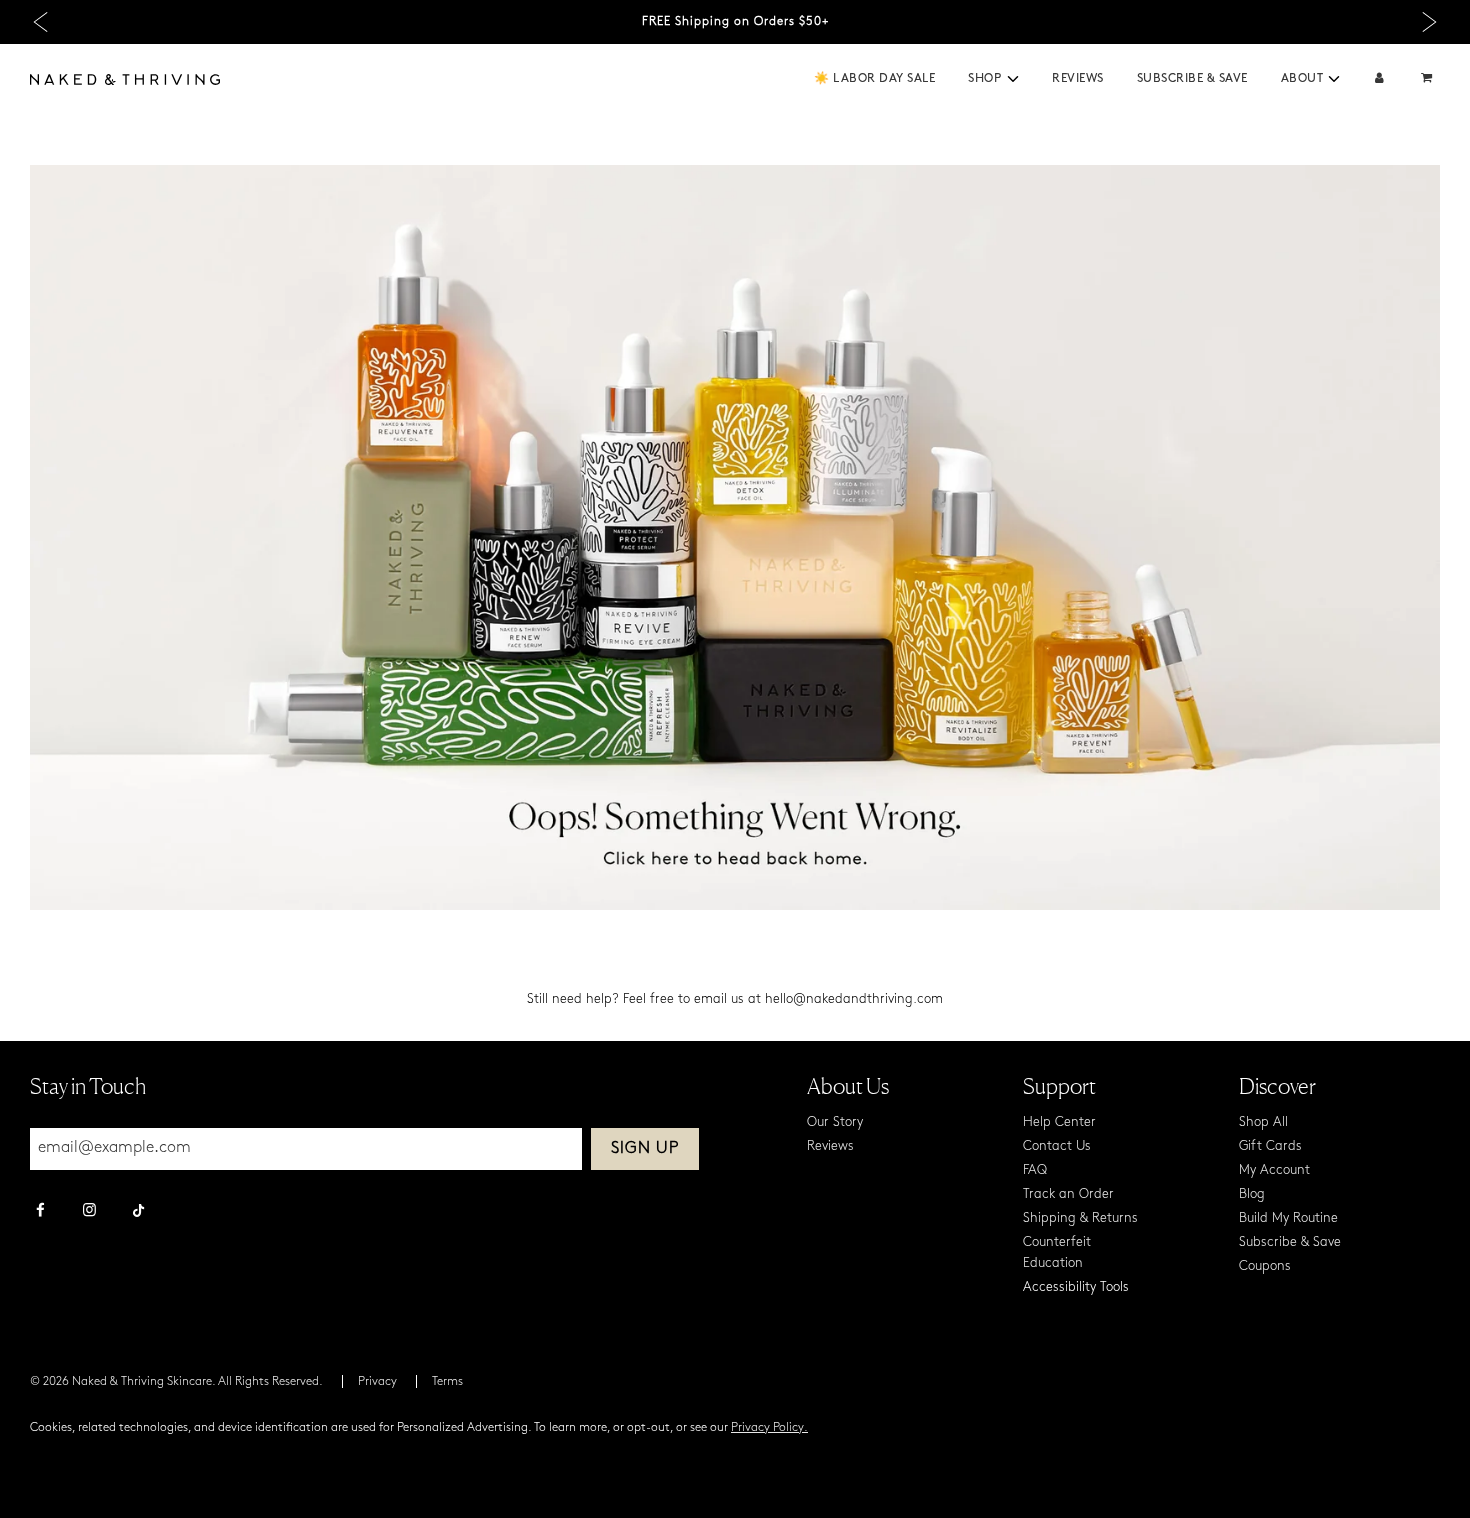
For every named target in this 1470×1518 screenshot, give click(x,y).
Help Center (1059, 1122)
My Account (1274, 1170)
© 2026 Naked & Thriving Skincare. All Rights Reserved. (176, 1382)
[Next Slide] (1429, 22)
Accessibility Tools (1076, 1287)
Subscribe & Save (1192, 79)
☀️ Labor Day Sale (874, 79)
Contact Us (1057, 1146)
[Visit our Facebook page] (40, 1212)
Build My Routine (1288, 1218)
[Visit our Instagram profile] (89, 1212)
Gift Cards (1270, 1146)
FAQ (1035, 1170)
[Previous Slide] (40, 22)
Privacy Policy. (769, 1428)
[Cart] (1429, 79)
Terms (447, 1382)
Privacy (377, 1382)
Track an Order (1068, 1194)
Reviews (1078, 79)
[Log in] (1379, 79)
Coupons (1265, 1266)
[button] (1013, 79)
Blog (1252, 1194)
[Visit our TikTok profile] (138, 1208)
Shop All (1263, 1122)
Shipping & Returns (1080, 1218)
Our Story (835, 1122)
